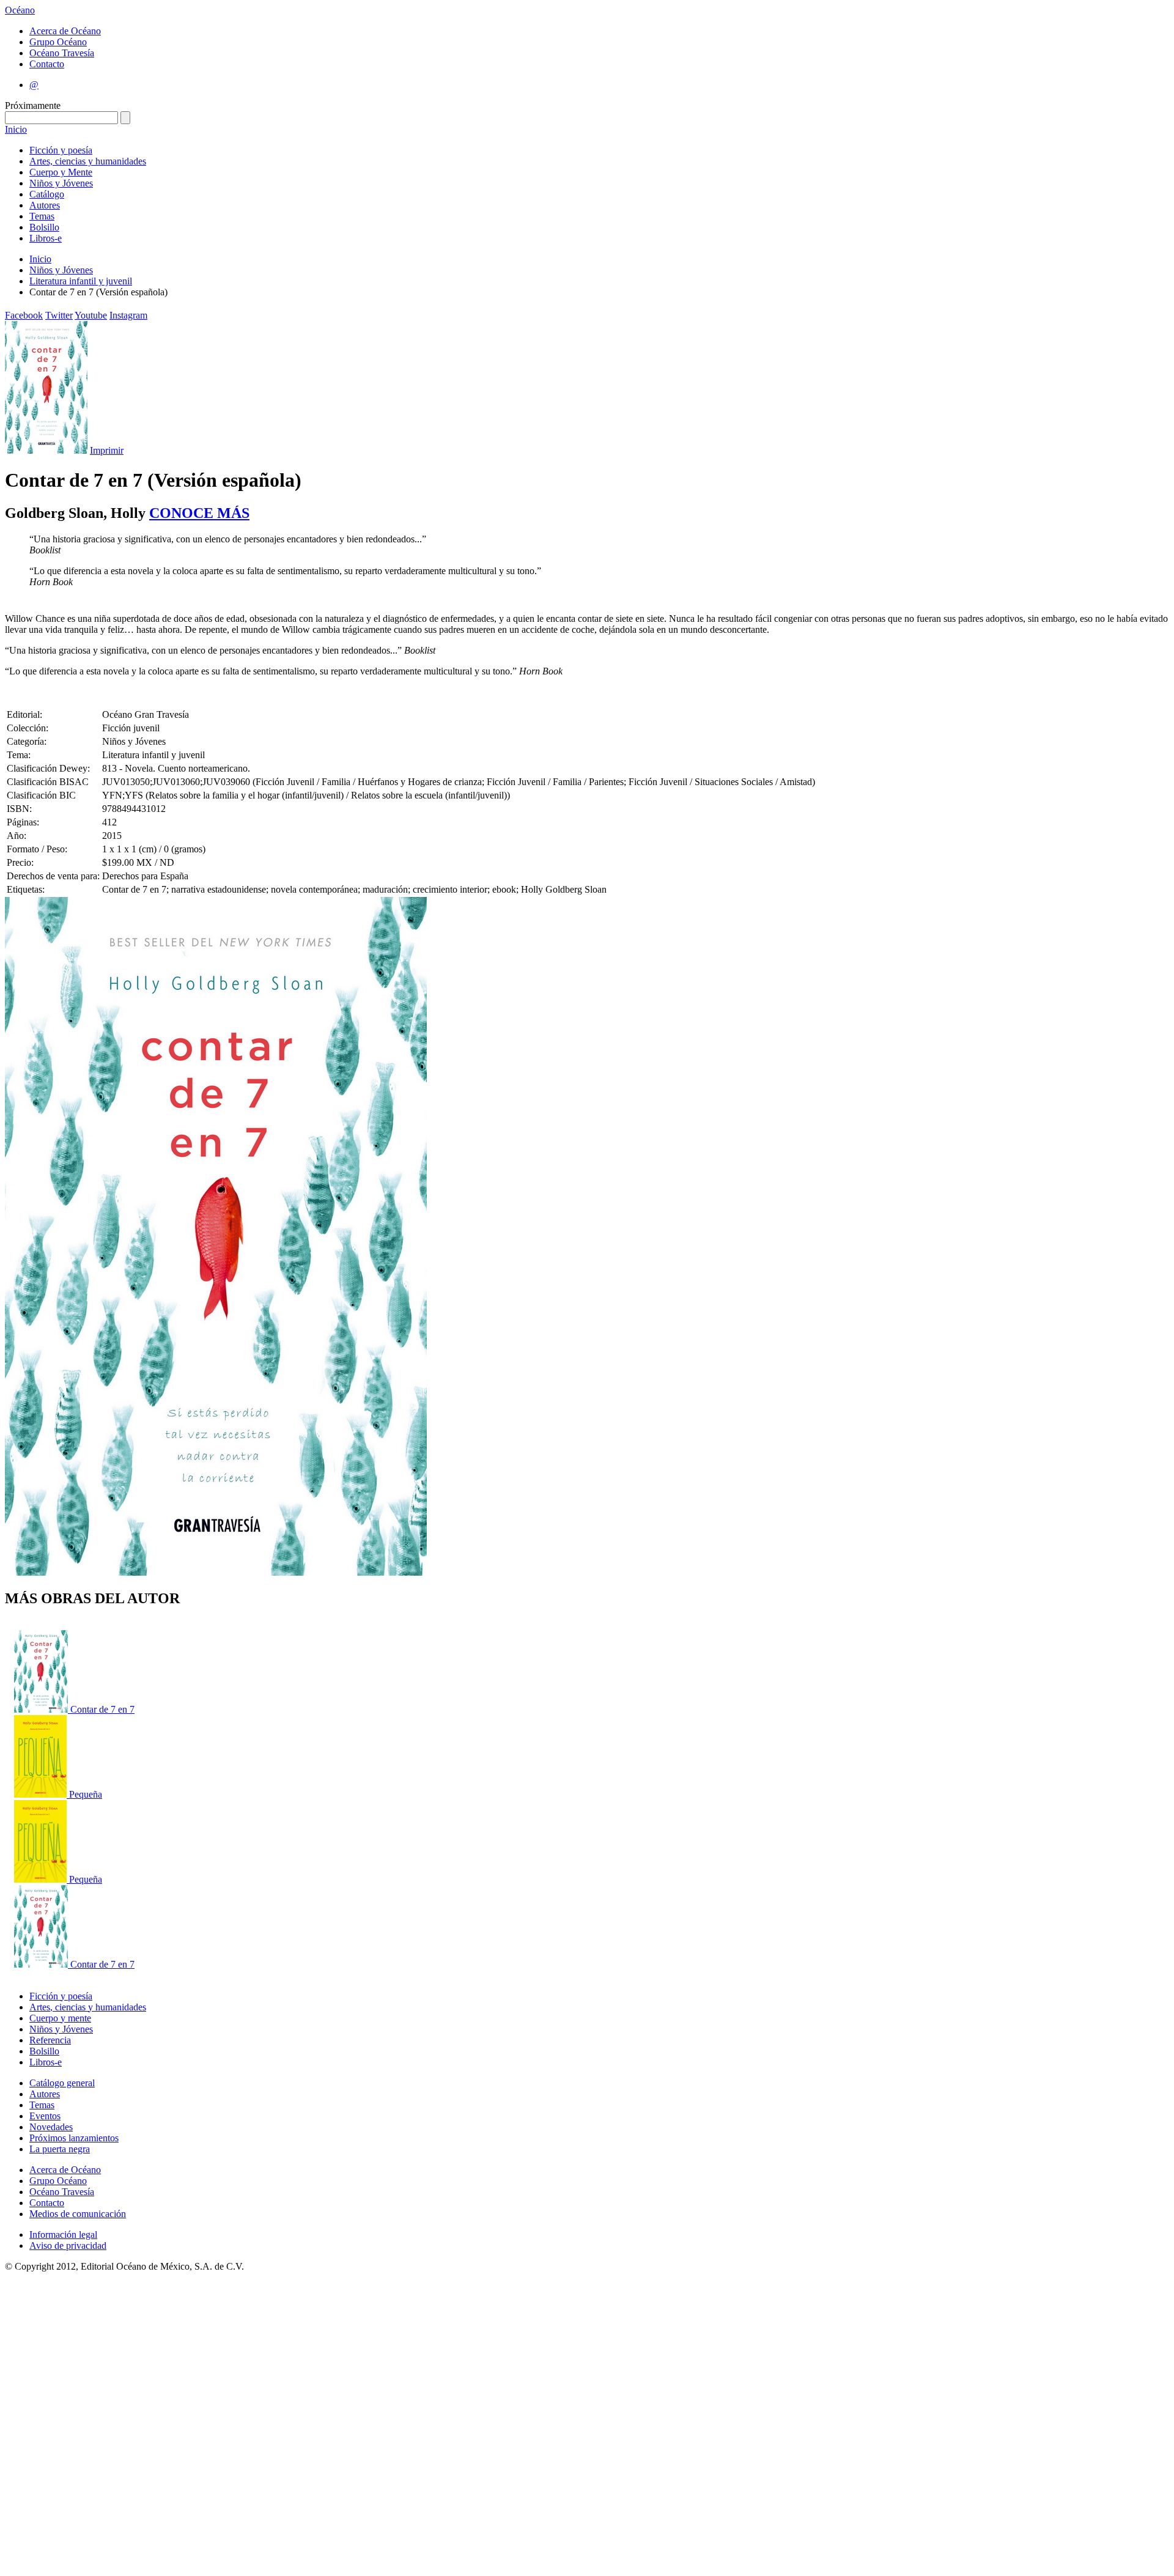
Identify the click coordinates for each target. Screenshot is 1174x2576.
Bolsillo (44, 227)
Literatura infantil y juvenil (81, 281)
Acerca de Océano (65, 31)
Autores (45, 205)
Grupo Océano (58, 42)
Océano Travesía (62, 53)
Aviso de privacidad (68, 2246)
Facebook (24, 315)
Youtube (91, 315)
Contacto (47, 64)
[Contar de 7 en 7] (42, 1709)
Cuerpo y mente (60, 2018)
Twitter (59, 315)
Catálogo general (62, 2083)
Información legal (63, 2235)
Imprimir (107, 450)
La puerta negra (60, 2149)
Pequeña (86, 1794)
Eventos (45, 2116)
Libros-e (46, 238)
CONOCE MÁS (199, 513)
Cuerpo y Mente (61, 172)
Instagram (128, 315)
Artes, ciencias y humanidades (88, 161)
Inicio (16, 129)
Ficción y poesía (61, 150)
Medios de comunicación (78, 2214)
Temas (42, 216)
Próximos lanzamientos (74, 2138)
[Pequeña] (42, 1794)
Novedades (51, 2127)
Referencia (50, 2040)
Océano (20, 10)
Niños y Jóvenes (61, 183)
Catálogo (47, 194)
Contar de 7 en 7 (102, 1709)
